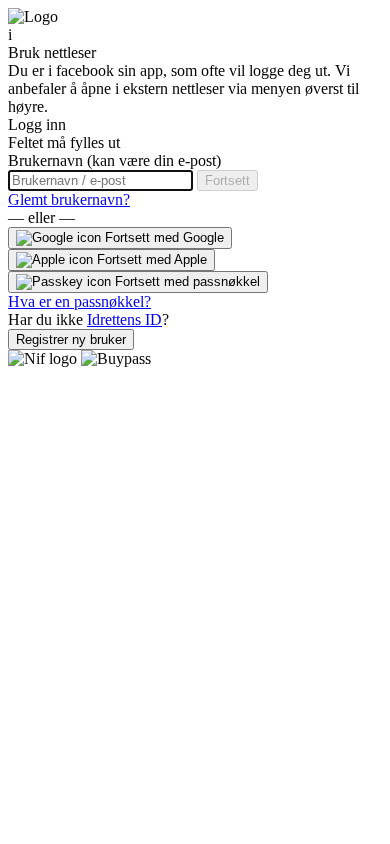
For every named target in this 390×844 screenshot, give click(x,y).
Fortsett (227, 180)
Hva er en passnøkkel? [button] (79, 301)
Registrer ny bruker (71, 339)
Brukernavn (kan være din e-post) (114, 160)
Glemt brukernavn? (69, 199)
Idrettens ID (124, 319)
